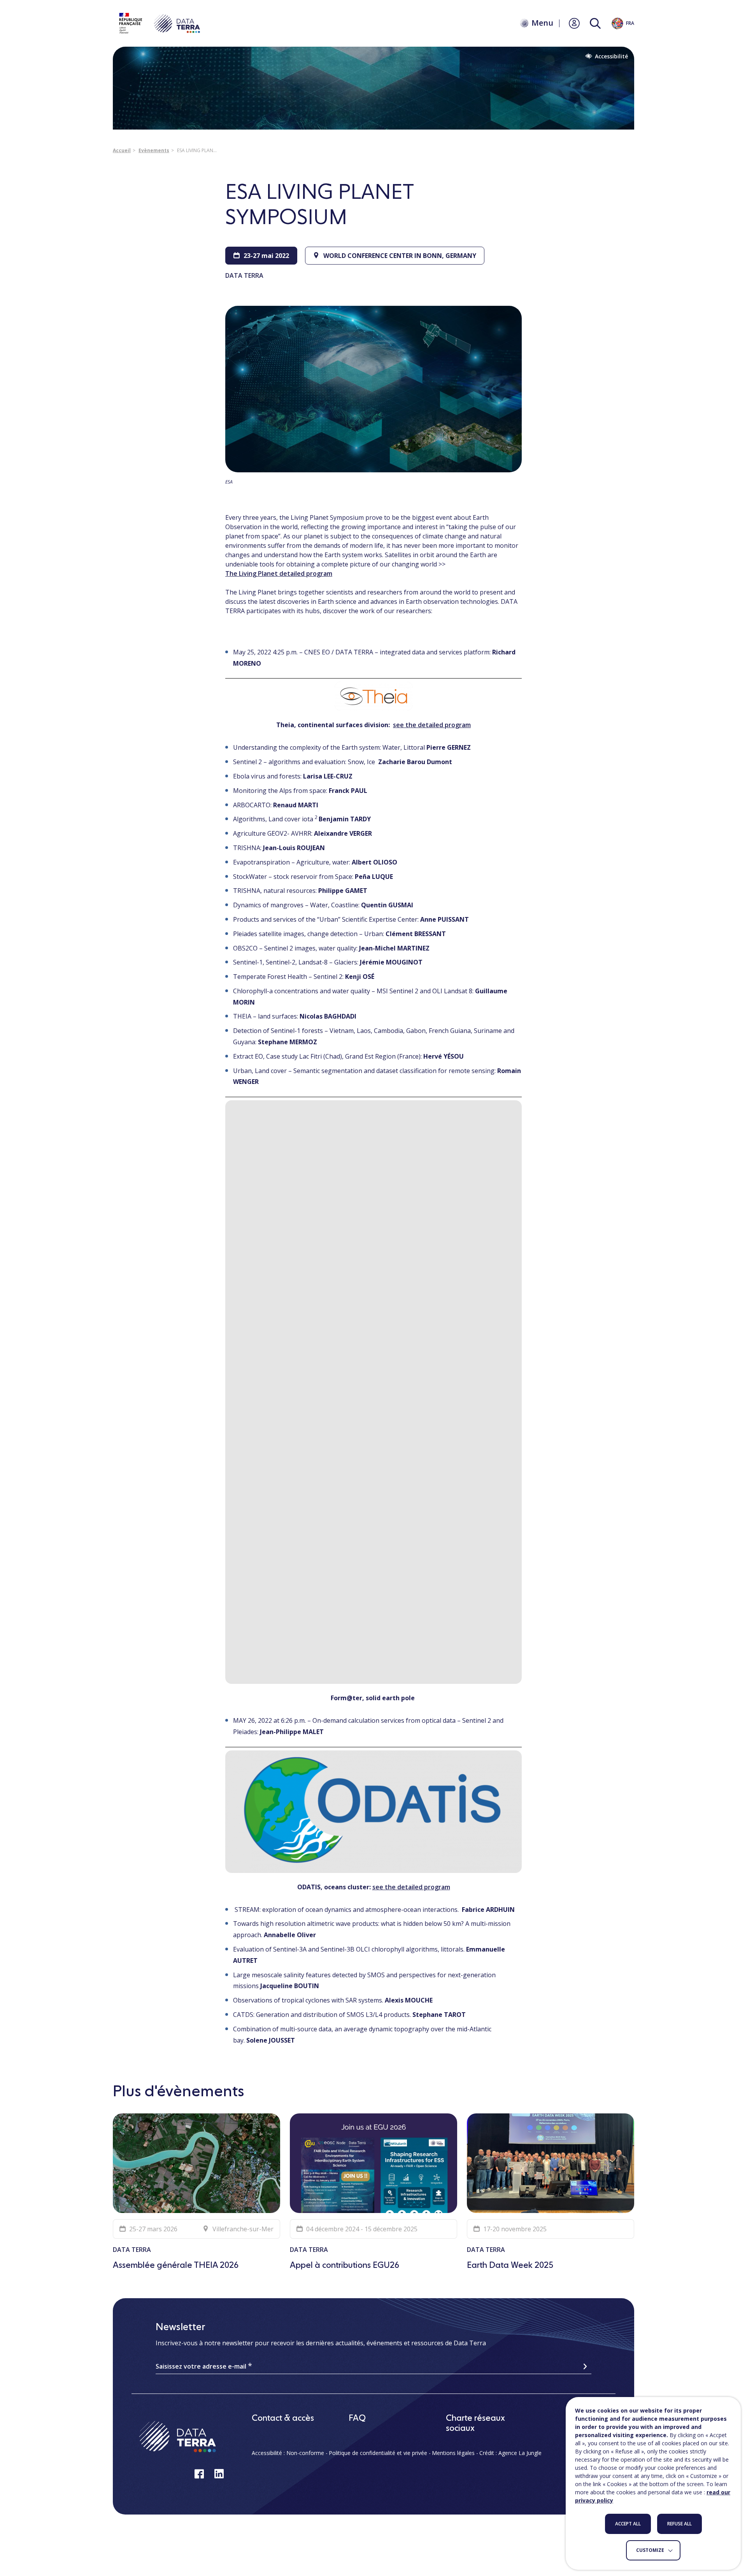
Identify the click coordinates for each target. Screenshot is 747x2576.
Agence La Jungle (520, 2453)
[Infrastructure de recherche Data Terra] (159, 23)
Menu (542, 23)
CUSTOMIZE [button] (650, 2550)
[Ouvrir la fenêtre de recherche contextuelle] (595, 24)
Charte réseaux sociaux (475, 2423)
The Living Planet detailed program (279, 573)
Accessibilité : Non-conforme (288, 2453)
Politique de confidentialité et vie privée (378, 2453)
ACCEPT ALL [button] (628, 2524)
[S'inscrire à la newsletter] (585, 2366)
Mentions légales (453, 2453)
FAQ (357, 2418)
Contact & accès (283, 2418)
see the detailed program (432, 725)
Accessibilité (611, 56)
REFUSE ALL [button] (679, 2524)
